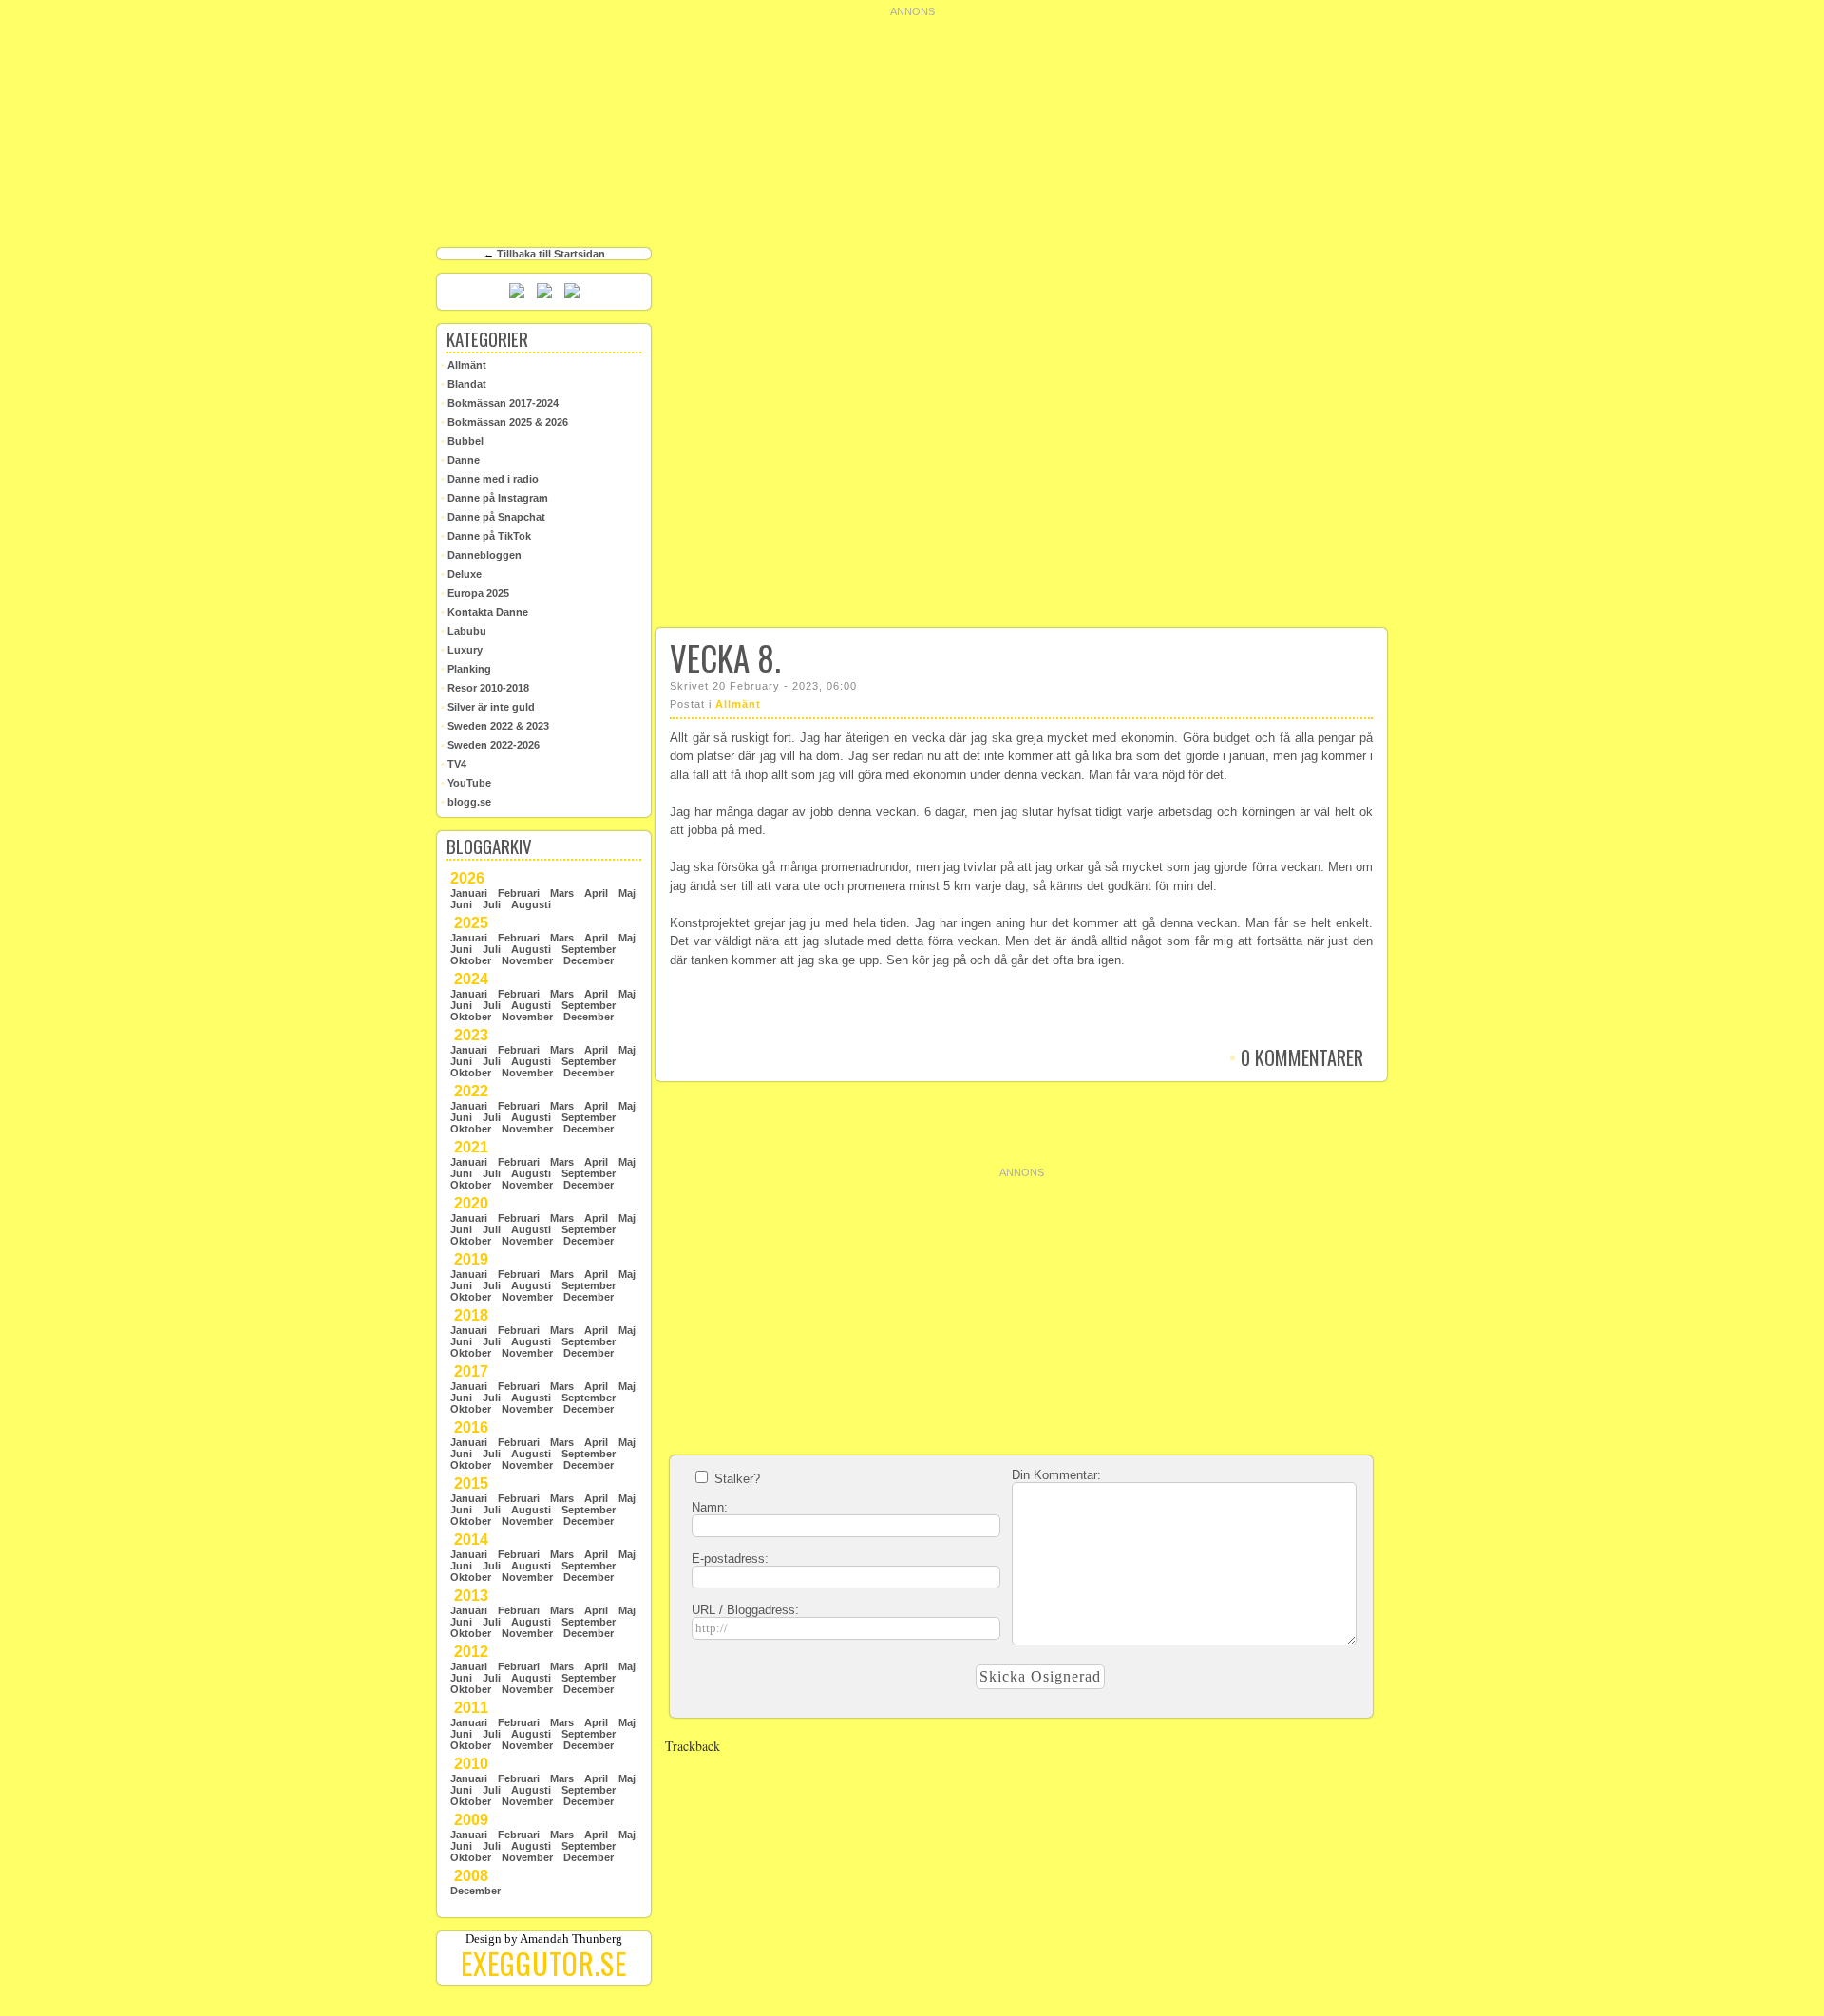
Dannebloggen (481, 555)
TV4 (454, 764)
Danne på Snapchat (493, 517)
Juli (492, 904)
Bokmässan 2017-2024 (500, 403)
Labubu (464, 631)
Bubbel (462, 441)
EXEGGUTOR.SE (544, 1963)
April (596, 893)
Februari (519, 893)
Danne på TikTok (486, 536)
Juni (461, 904)
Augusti (531, 904)
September (589, 949)
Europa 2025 (475, 593)
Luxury (462, 650)
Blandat (464, 384)
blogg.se (466, 802)
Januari (469, 893)
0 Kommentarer (1296, 1057)
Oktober (471, 960)
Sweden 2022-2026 (490, 745)
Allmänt (738, 704)
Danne (460, 460)
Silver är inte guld (488, 707)
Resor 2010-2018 (485, 688)
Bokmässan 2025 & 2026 (504, 422)
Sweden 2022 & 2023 (495, 726)
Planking (466, 669)
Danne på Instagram (494, 498)
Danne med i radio (490, 479)
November (527, 960)
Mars (562, 893)
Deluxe (461, 574)
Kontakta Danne (484, 612)
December (589, 960)
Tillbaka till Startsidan (551, 254)
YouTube (466, 783)
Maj (627, 893)
